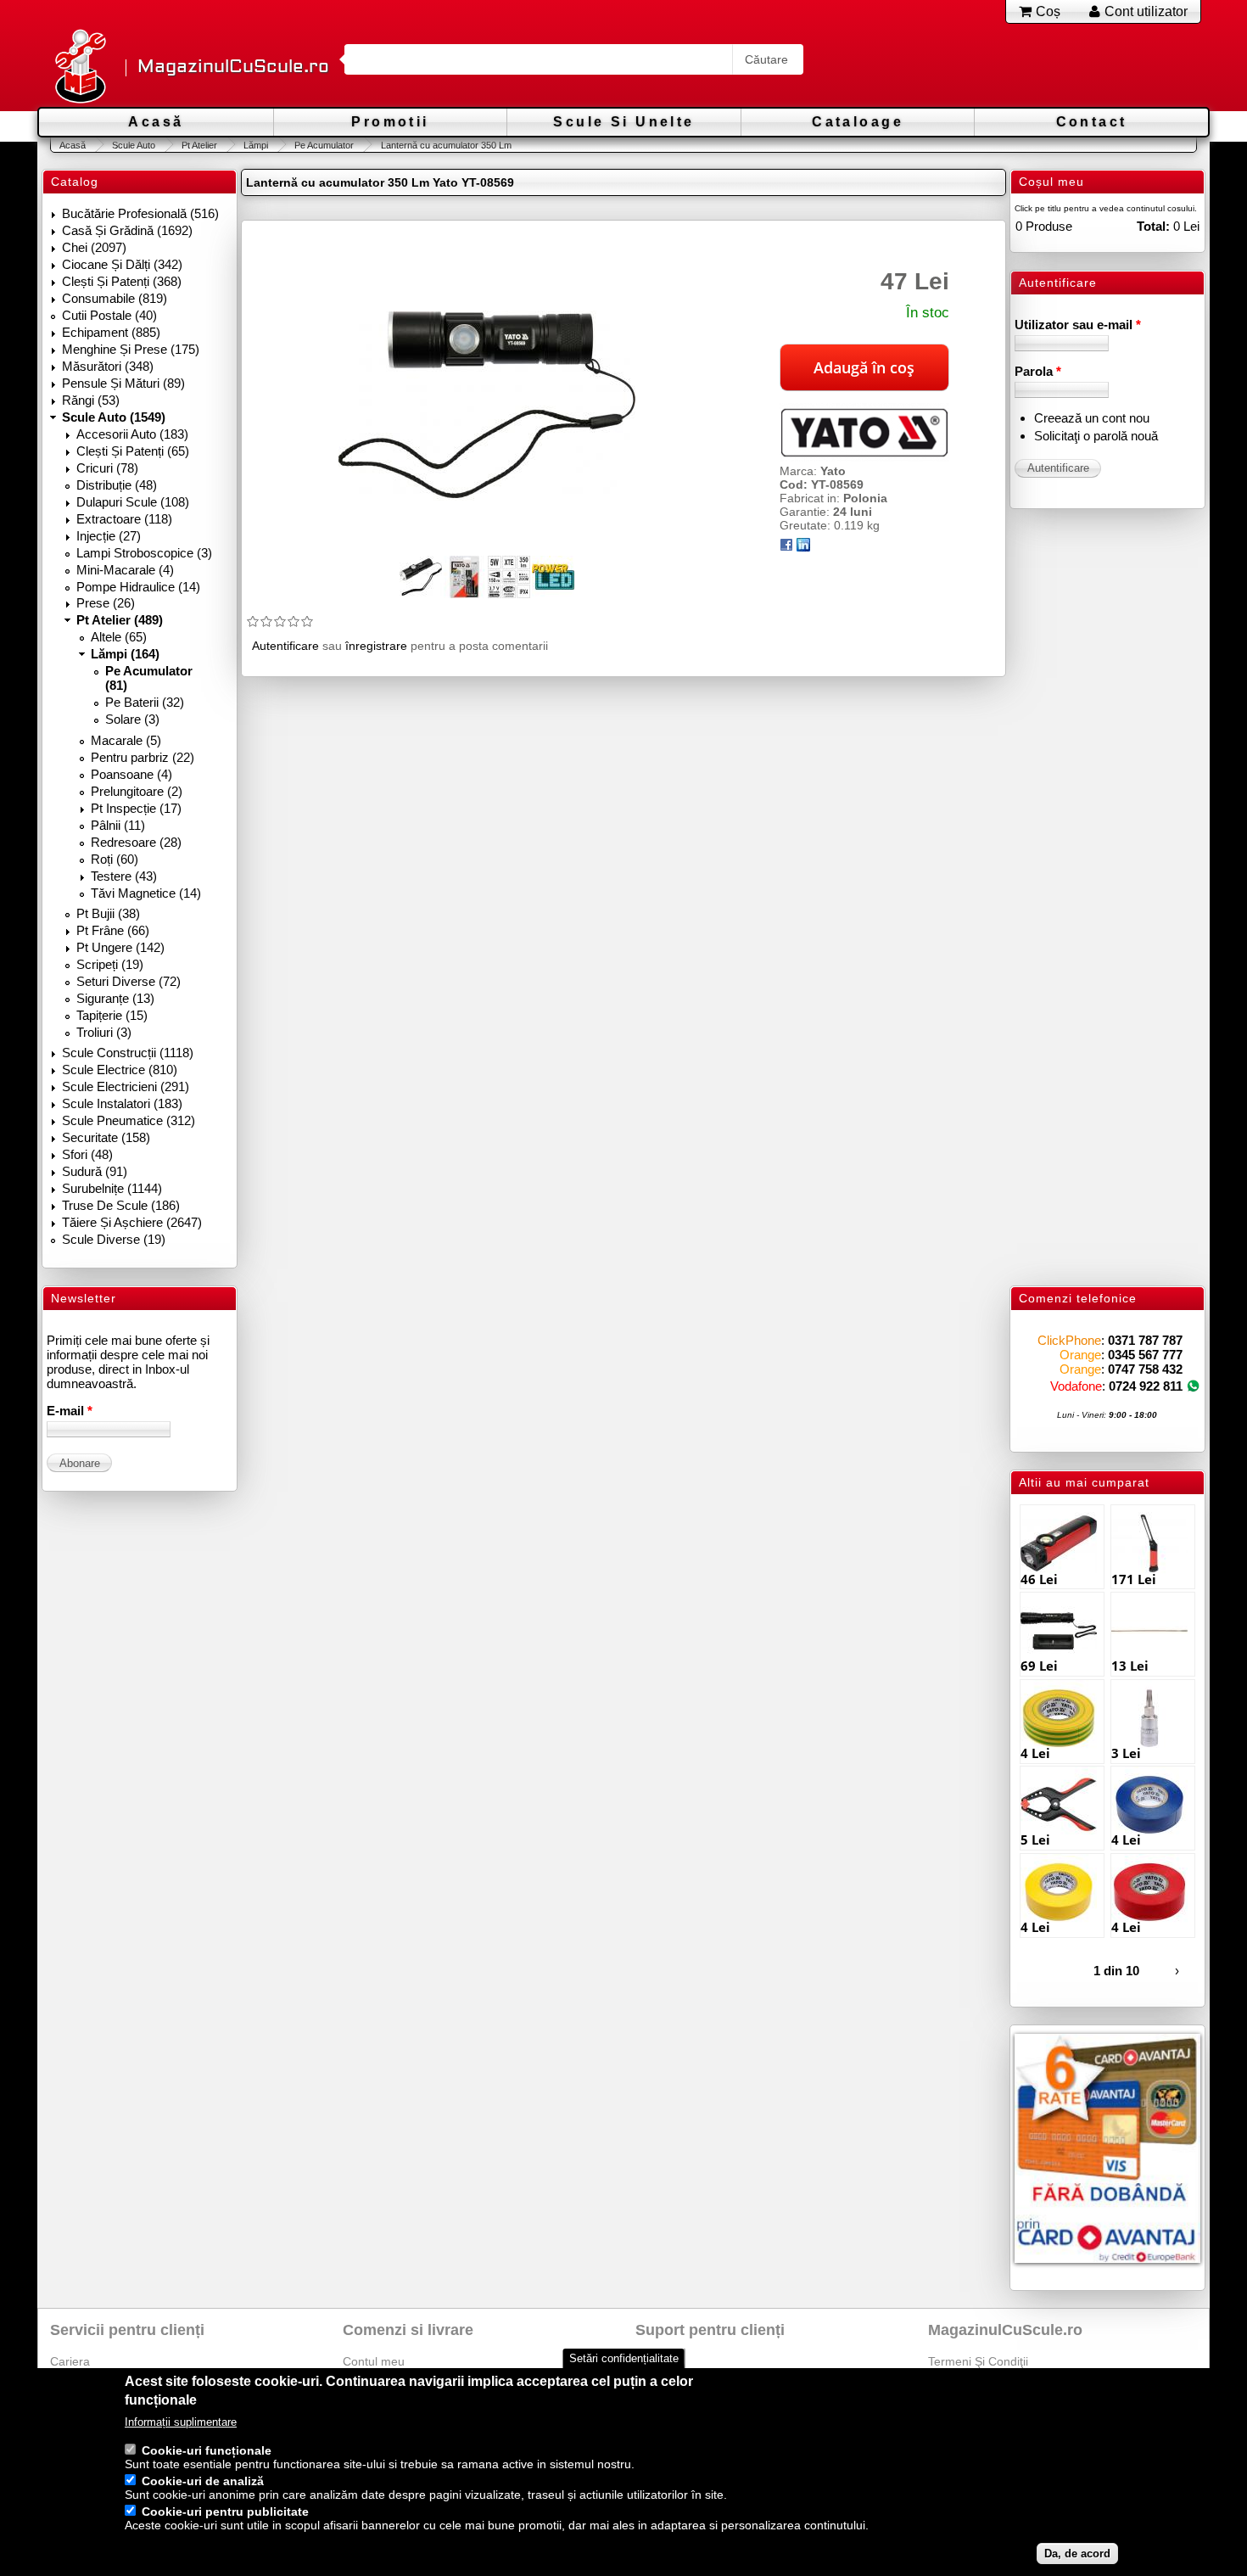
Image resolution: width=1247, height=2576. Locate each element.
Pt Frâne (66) (113, 930)
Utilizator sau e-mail (1078, 325)
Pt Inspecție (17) (136, 808)
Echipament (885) (111, 332)
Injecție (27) (109, 536)
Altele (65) (119, 637)
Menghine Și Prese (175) (131, 349)
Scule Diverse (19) (114, 1239)
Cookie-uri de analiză (203, 2481)
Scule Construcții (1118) (128, 1053)
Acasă (156, 122)
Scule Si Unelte (623, 122)
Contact (1092, 122)
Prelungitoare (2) (137, 791)
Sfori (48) (87, 1154)
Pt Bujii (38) (108, 913)
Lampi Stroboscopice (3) (144, 553)
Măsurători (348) (108, 366)
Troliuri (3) (104, 1032)
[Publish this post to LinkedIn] (803, 547)
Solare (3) (132, 719)
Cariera (70, 2361)
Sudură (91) (95, 1171)
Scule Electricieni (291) (126, 1086)
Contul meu (374, 2361)
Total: (1153, 226)
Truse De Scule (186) (121, 1205)
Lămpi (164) (125, 654)
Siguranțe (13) (115, 998)
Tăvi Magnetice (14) (146, 893)
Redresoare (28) (136, 842)
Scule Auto (134, 145)
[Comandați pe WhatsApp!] (1193, 1386)
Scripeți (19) (110, 964)
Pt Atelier (199, 145)
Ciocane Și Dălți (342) (122, 264)
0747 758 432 (1145, 1369)
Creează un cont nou (1092, 418)
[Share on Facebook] (786, 547)
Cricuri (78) (107, 468)
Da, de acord (1077, 2554)
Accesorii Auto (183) (132, 434)
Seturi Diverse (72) (129, 981)
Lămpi (256, 145)
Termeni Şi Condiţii (978, 2361)
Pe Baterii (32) (145, 702)
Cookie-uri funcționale (207, 2450)
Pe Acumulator (324, 145)
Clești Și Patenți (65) (133, 451)
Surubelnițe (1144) (112, 1188)
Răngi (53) (91, 400)
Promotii (390, 122)
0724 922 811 (1146, 1386)
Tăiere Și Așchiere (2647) (132, 1222)
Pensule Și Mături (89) (123, 383)
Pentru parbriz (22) (143, 757)
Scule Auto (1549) (114, 417)
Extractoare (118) (124, 519)
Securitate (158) (106, 1137)
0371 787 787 (1145, 1340)
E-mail (70, 1411)
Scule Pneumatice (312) (129, 1120)
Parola (1038, 371)
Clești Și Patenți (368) (122, 281)
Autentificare (285, 646)
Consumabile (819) (115, 298)
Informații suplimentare (181, 2422)
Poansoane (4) (131, 774)
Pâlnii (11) (118, 825)
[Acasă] (80, 67)
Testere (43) (124, 876)
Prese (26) (106, 603)
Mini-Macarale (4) (125, 570)
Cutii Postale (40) (109, 315)
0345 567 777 (1145, 1355)
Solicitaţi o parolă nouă (1096, 436)
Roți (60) (115, 859)
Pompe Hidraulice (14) (138, 587)
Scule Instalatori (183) (122, 1103)
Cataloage (858, 122)
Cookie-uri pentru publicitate (225, 2512)
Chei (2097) (94, 247)
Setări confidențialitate (624, 2358)
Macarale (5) (126, 740)
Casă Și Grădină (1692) (127, 230)
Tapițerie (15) (112, 1015)
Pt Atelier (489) (120, 620)
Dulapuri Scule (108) (133, 502)
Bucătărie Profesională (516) (140, 213)
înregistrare (376, 646)
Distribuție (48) (117, 485)
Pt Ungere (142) (120, 947)
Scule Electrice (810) (120, 1070)
